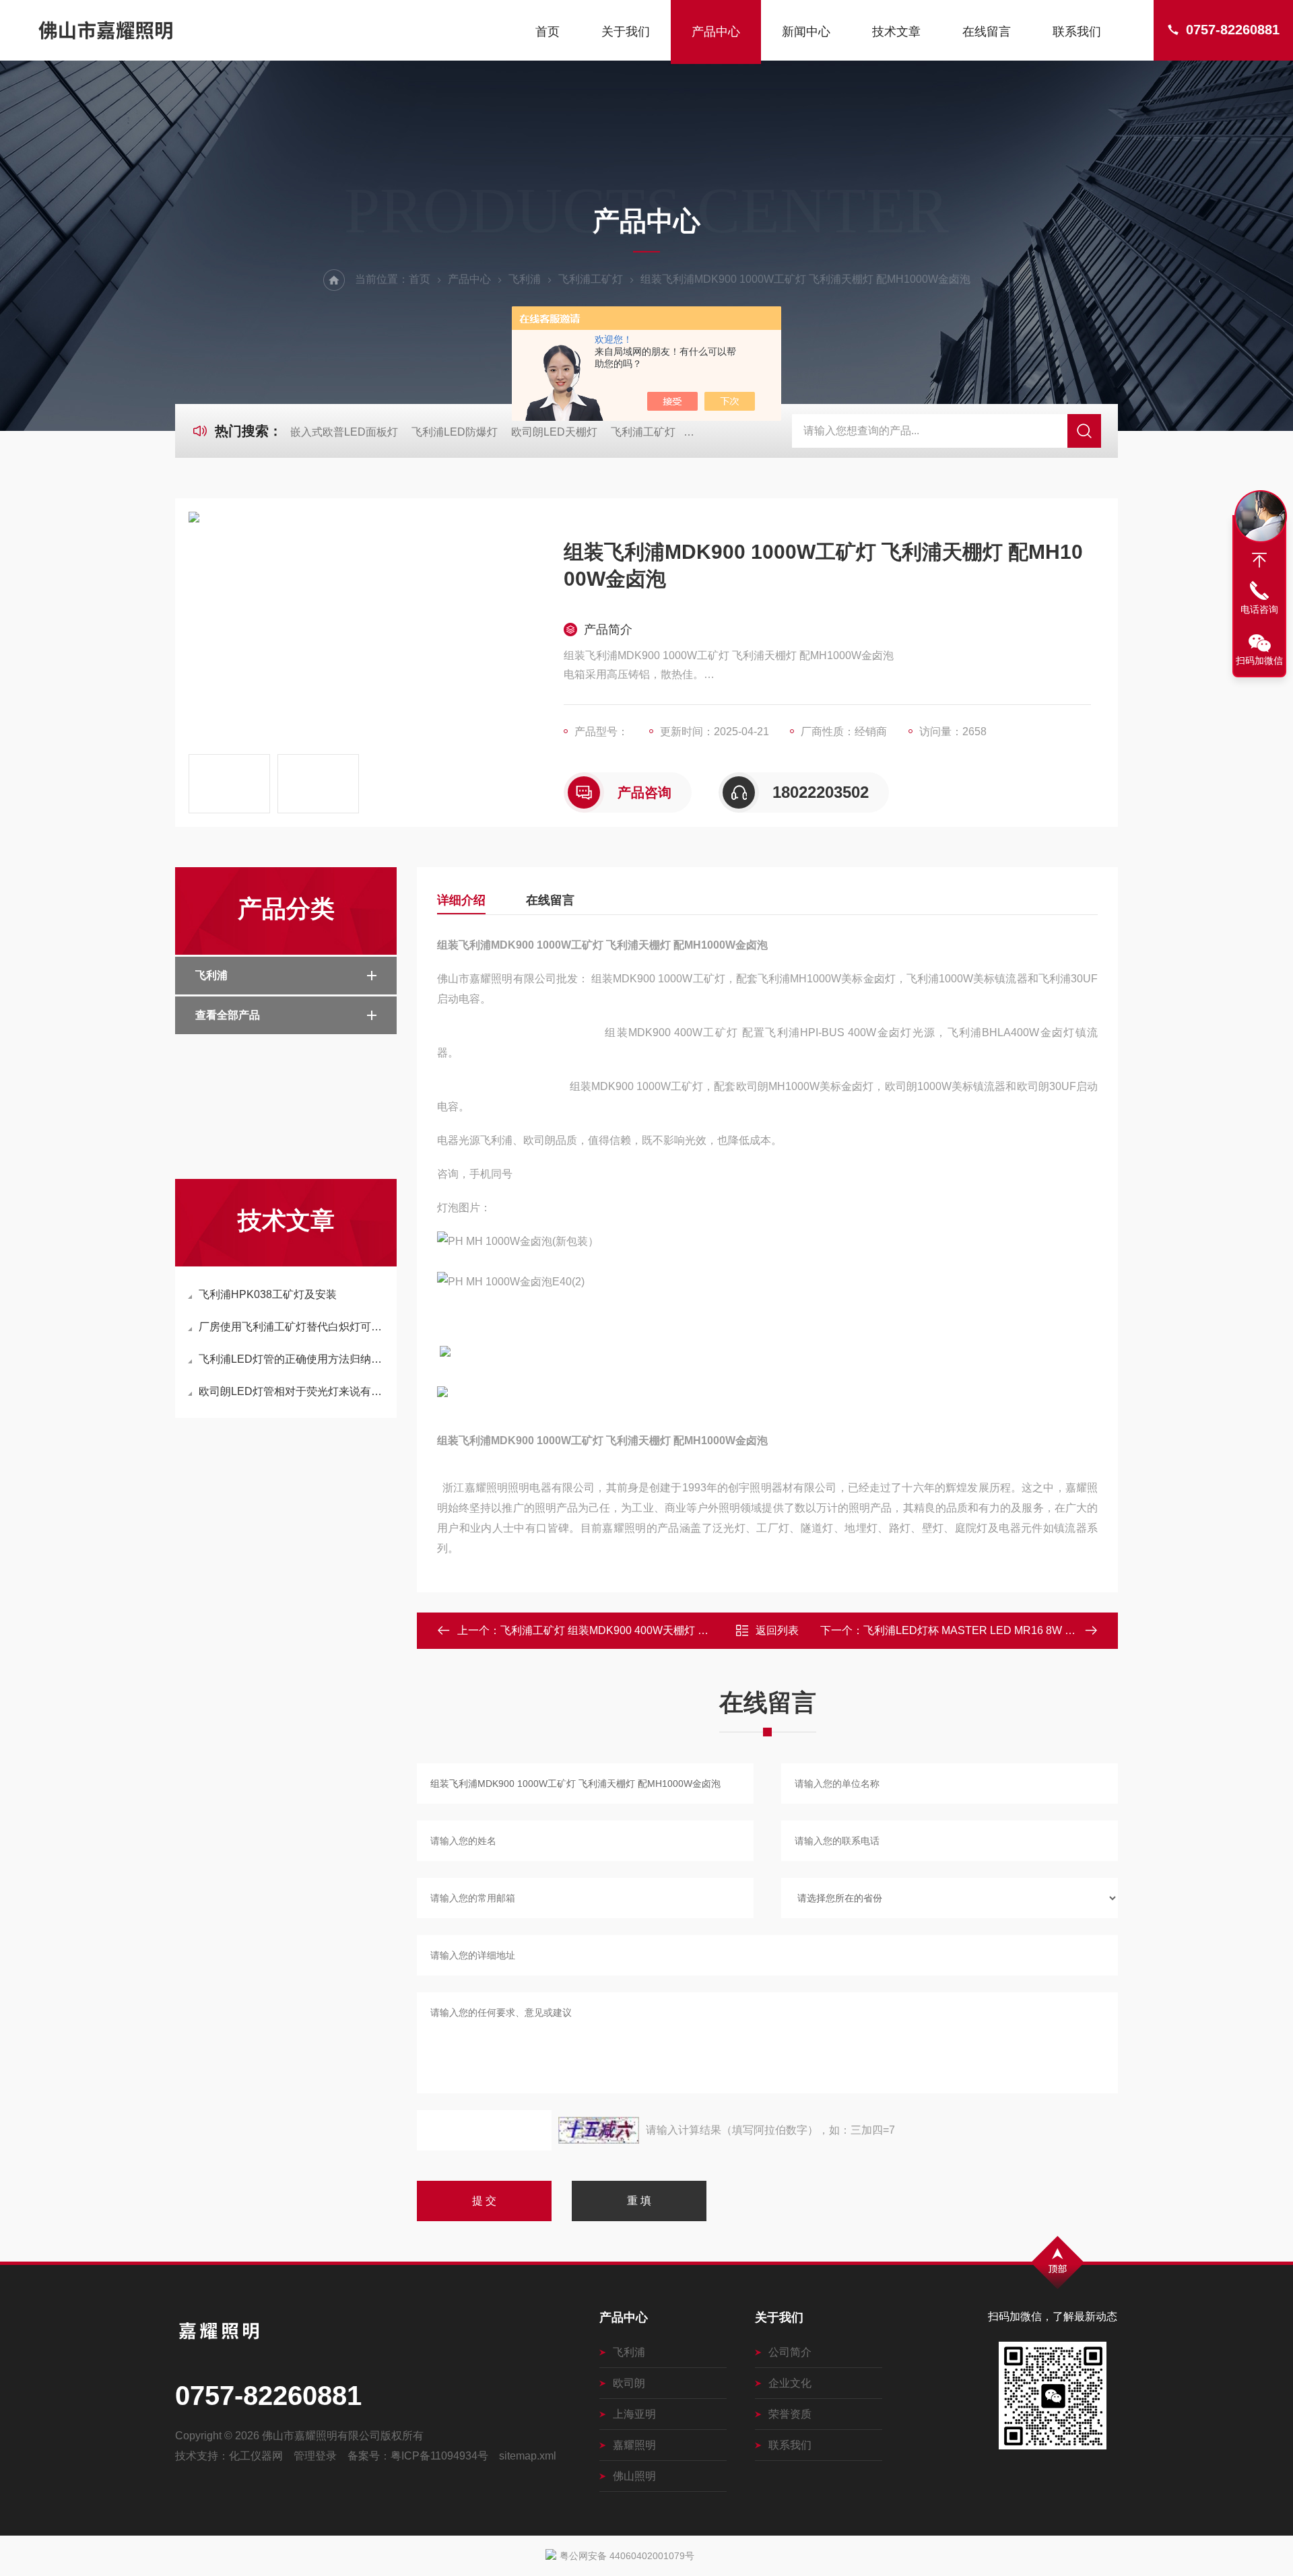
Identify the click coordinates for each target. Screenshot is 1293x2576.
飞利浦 (525, 279)
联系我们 (1077, 32)
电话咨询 (1259, 609)
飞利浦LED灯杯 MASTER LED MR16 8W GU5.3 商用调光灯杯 (1013, 1630)
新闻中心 (806, 32)
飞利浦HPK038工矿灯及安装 (268, 1294)
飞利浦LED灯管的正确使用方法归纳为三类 (293, 1359)
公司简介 (790, 2352)
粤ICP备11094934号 (439, 2456)
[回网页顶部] (1259, 560)
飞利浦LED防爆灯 (455, 432)
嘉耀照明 (634, 2445)
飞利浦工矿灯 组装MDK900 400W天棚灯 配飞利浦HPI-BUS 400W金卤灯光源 (685, 1630)
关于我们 (626, 32)
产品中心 (716, 32)
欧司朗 (629, 2383)
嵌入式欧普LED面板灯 (344, 432)
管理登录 (315, 2456)
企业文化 (790, 2383)
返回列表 (777, 1630)
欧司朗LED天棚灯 (554, 432)
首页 (548, 32)
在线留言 (987, 32)
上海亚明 (634, 2414)
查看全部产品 (228, 1015)
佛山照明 (634, 2476)
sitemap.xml (528, 2456)
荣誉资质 (790, 2414)
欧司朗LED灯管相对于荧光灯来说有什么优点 (293, 1391)
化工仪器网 (256, 2456)
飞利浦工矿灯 (591, 279)
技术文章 (896, 32)
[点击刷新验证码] (599, 2130)
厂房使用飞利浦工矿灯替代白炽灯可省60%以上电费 (293, 1327)
